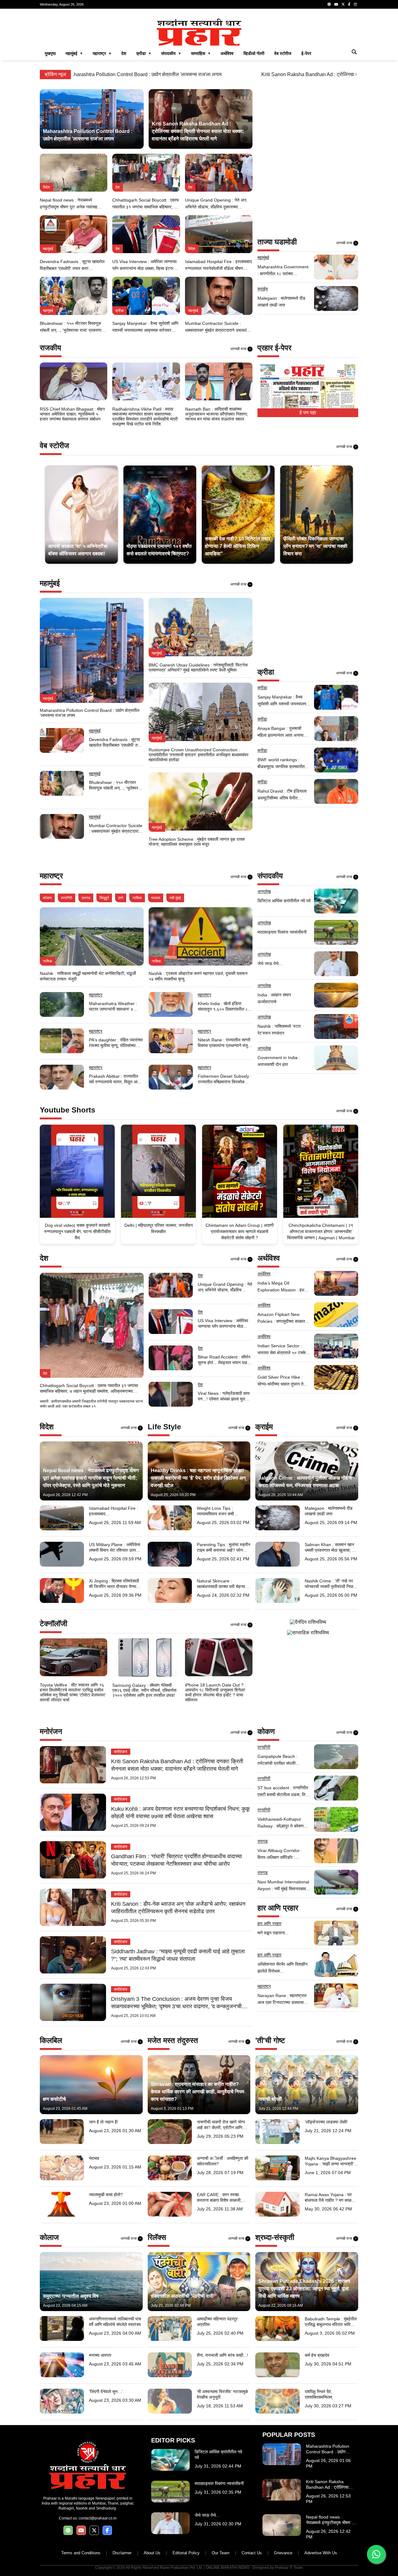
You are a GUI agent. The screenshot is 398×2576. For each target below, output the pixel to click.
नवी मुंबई (175, 898)
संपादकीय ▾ (171, 53)
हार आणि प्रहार (269, 1923)
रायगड (86, 898)
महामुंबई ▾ (74, 53)
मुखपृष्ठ (50, 53)
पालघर (156, 898)
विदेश (46, 187)
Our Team (221, 2553)
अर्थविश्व (227, 53)
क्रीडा (120, 311)
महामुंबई (48, 249)
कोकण (47, 898)
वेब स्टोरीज (283, 53)
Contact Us (252, 2553)
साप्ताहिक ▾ (201, 53)
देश (124, 53)
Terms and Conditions (81, 2553)
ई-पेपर (306, 53)
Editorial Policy (186, 2553)
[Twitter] (343, 4)
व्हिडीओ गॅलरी (254, 53)
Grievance (283, 2553)
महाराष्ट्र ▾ (102, 53)
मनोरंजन (121, 1752)
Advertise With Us (321, 2553)
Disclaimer (122, 2553)
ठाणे (121, 898)
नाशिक (137, 898)
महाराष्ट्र (96, 995)
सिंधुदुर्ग (104, 898)
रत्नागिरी (67, 898)
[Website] (329, 4)
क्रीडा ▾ (144, 53)
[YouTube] (336, 4)
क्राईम (263, 289)
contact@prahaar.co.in (98, 2518)
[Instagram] (355, 4)
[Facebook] (349, 4)
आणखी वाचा (346, 243)
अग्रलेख (264, 891)
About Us (152, 2553)
